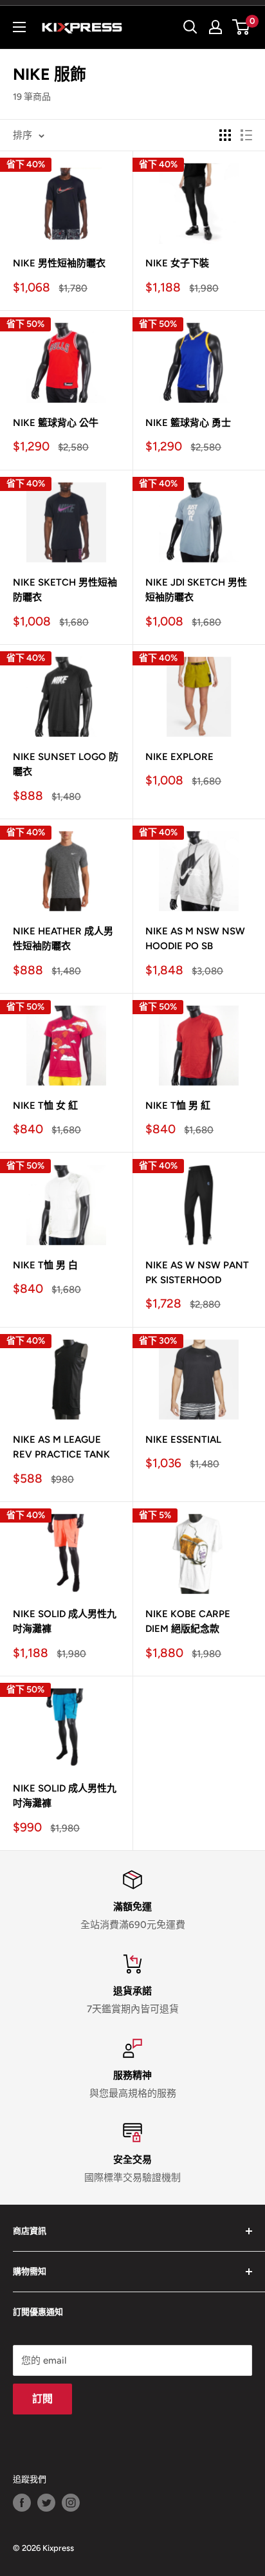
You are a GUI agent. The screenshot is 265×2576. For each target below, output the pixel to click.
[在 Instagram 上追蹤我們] (71, 2503)
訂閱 (42, 2399)
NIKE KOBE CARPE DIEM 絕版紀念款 (188, 1621)
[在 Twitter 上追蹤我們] (46, 2503)
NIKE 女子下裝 (177, 263)
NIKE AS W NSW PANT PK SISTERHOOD (197, 1273)
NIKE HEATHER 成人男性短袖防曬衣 (63, 939)
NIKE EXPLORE (179, 757)
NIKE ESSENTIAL (183, 1440)
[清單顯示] (246, 135)
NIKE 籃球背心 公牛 (56, 423)
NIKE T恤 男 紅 (178, 1106)
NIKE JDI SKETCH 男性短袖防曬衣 (196, 590)
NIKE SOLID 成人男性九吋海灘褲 (65, 1621)
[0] (242, 27)
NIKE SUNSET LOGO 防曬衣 (66, 764)
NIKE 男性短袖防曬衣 (59, 263)
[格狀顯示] (225, 135)
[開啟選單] (19, 27)
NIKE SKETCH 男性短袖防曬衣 (65, 590)
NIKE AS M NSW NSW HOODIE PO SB (195, 939)
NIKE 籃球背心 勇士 (188, 423)
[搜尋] (190, 27)
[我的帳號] (215, 27)
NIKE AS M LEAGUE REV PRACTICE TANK (61, 1447)
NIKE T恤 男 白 (45, 1265)
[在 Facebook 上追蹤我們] (22, 2503)
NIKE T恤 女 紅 (45, 1106)
